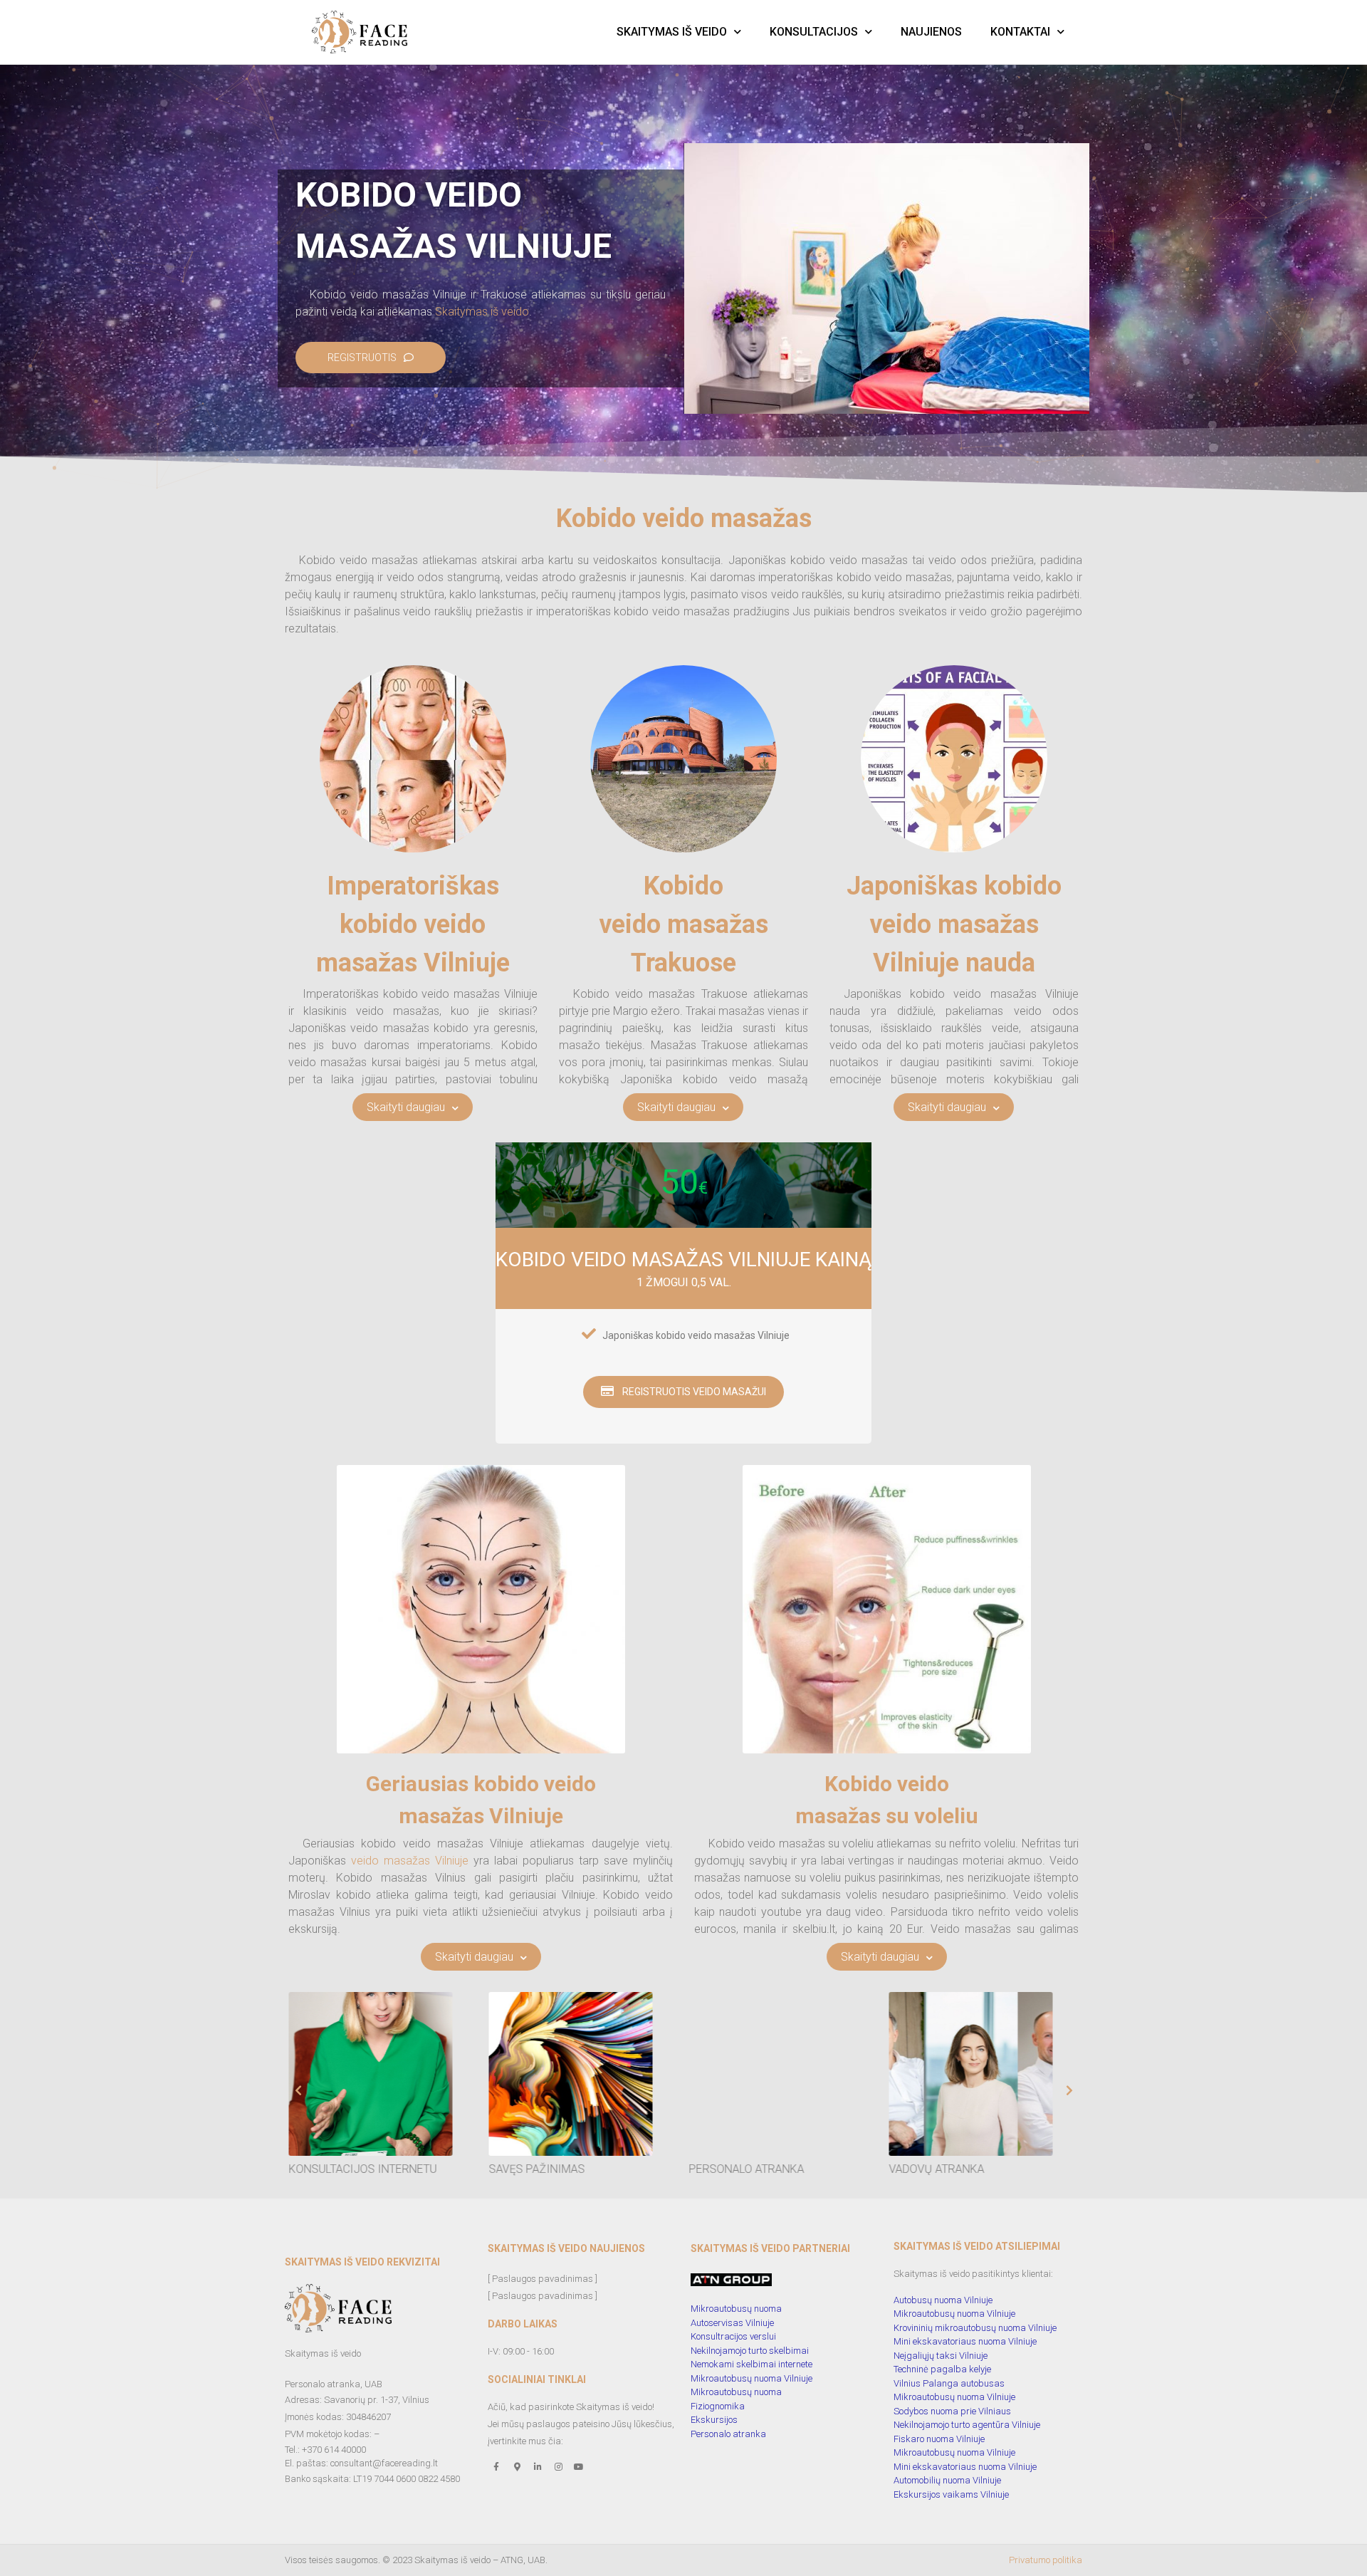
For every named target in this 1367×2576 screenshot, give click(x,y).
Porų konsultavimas (755, 2169)
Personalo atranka (352, 2169)
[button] (1069, 2090)
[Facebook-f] (496, 2467)
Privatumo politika (1046, 2560)
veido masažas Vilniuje (410, 1861)
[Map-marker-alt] (517, 2467)
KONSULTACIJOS (814, 32)
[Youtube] (579, 2467)
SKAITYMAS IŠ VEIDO (672, 32)
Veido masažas (938, 2169)
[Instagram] (558, 2467)
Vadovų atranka (542, 2169)
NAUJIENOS (931, 32)
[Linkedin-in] (538, 2467)
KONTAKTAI (1020, 32)
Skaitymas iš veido (482, 312)
